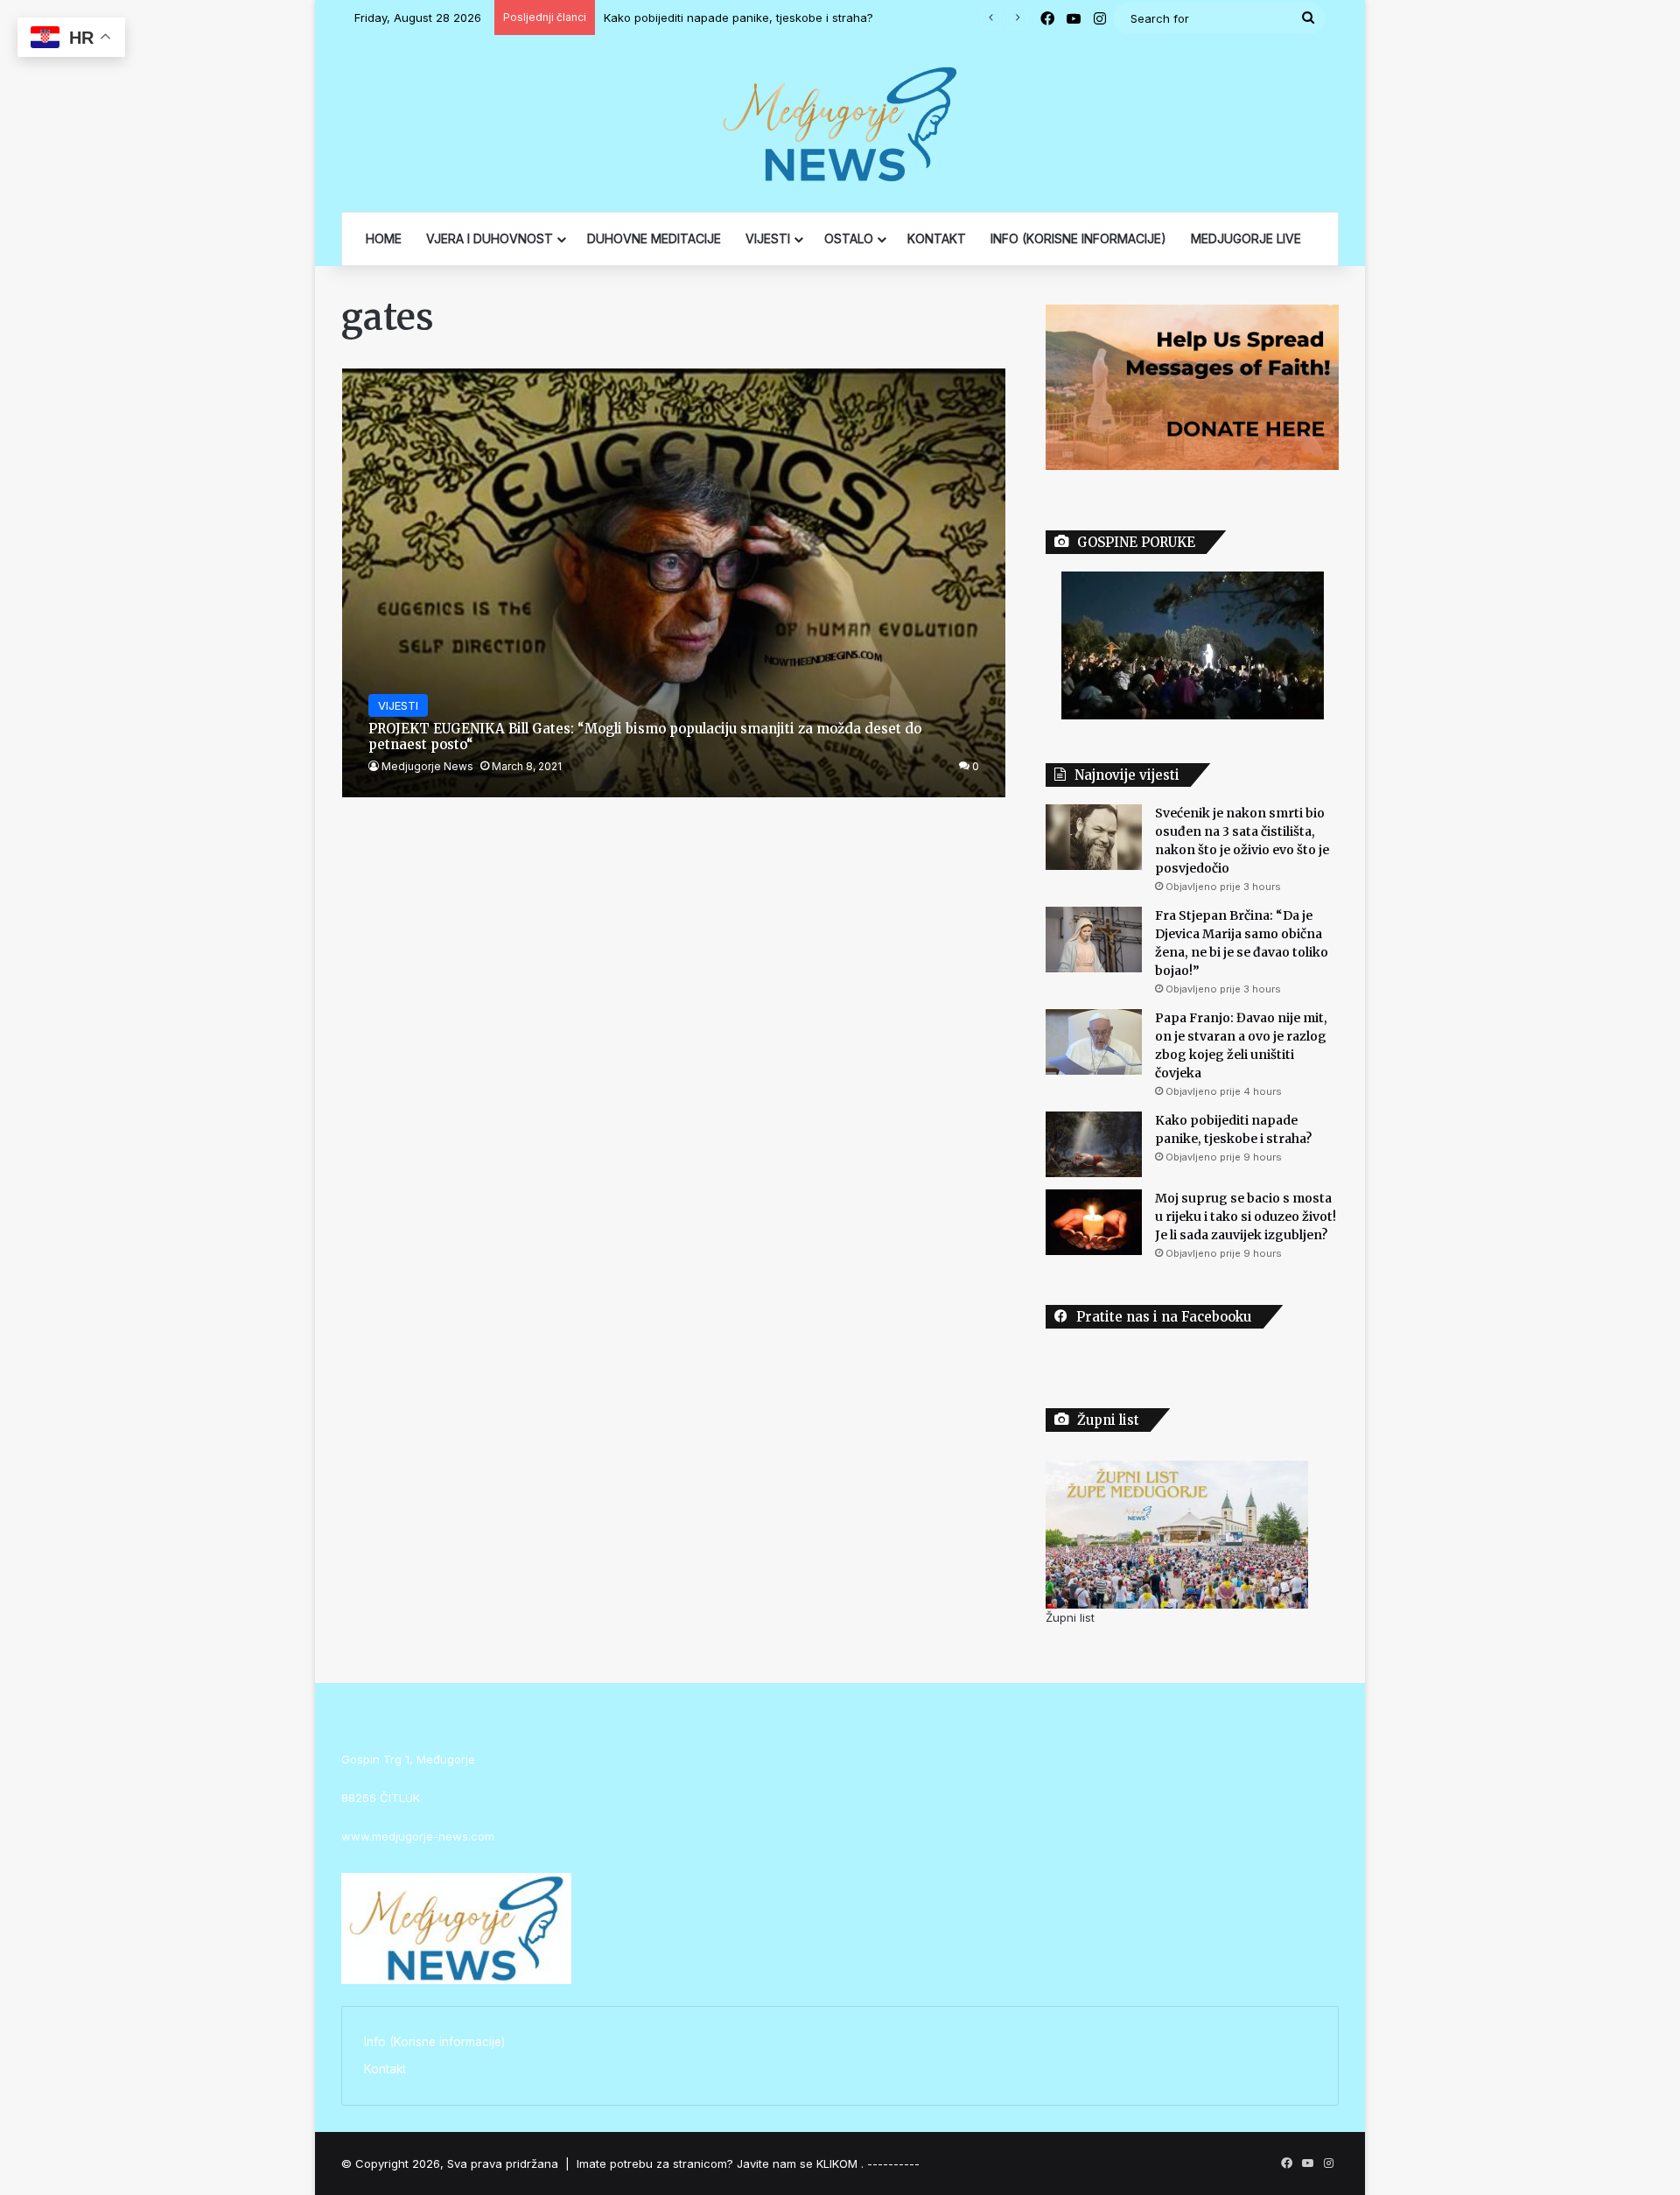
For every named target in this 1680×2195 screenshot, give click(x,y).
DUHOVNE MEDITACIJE (654, 238)
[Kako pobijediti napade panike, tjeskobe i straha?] (1094, 1144)
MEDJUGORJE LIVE (1246, 238)
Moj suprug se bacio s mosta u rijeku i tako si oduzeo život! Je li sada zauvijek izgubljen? (1246, 1217)
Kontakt (385, 2069)
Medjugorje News (427, 766)
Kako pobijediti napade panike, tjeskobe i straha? (738, 18)
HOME (384, 238)
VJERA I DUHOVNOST (490, 238)
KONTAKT (937, 238)
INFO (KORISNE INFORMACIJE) (1078, 238)
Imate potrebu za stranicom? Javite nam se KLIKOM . (720, 2163)
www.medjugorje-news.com (418, 1836)
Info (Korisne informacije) (434, 2042)
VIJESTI (768, 238)
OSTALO (849, 238)
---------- (893, 2163)
